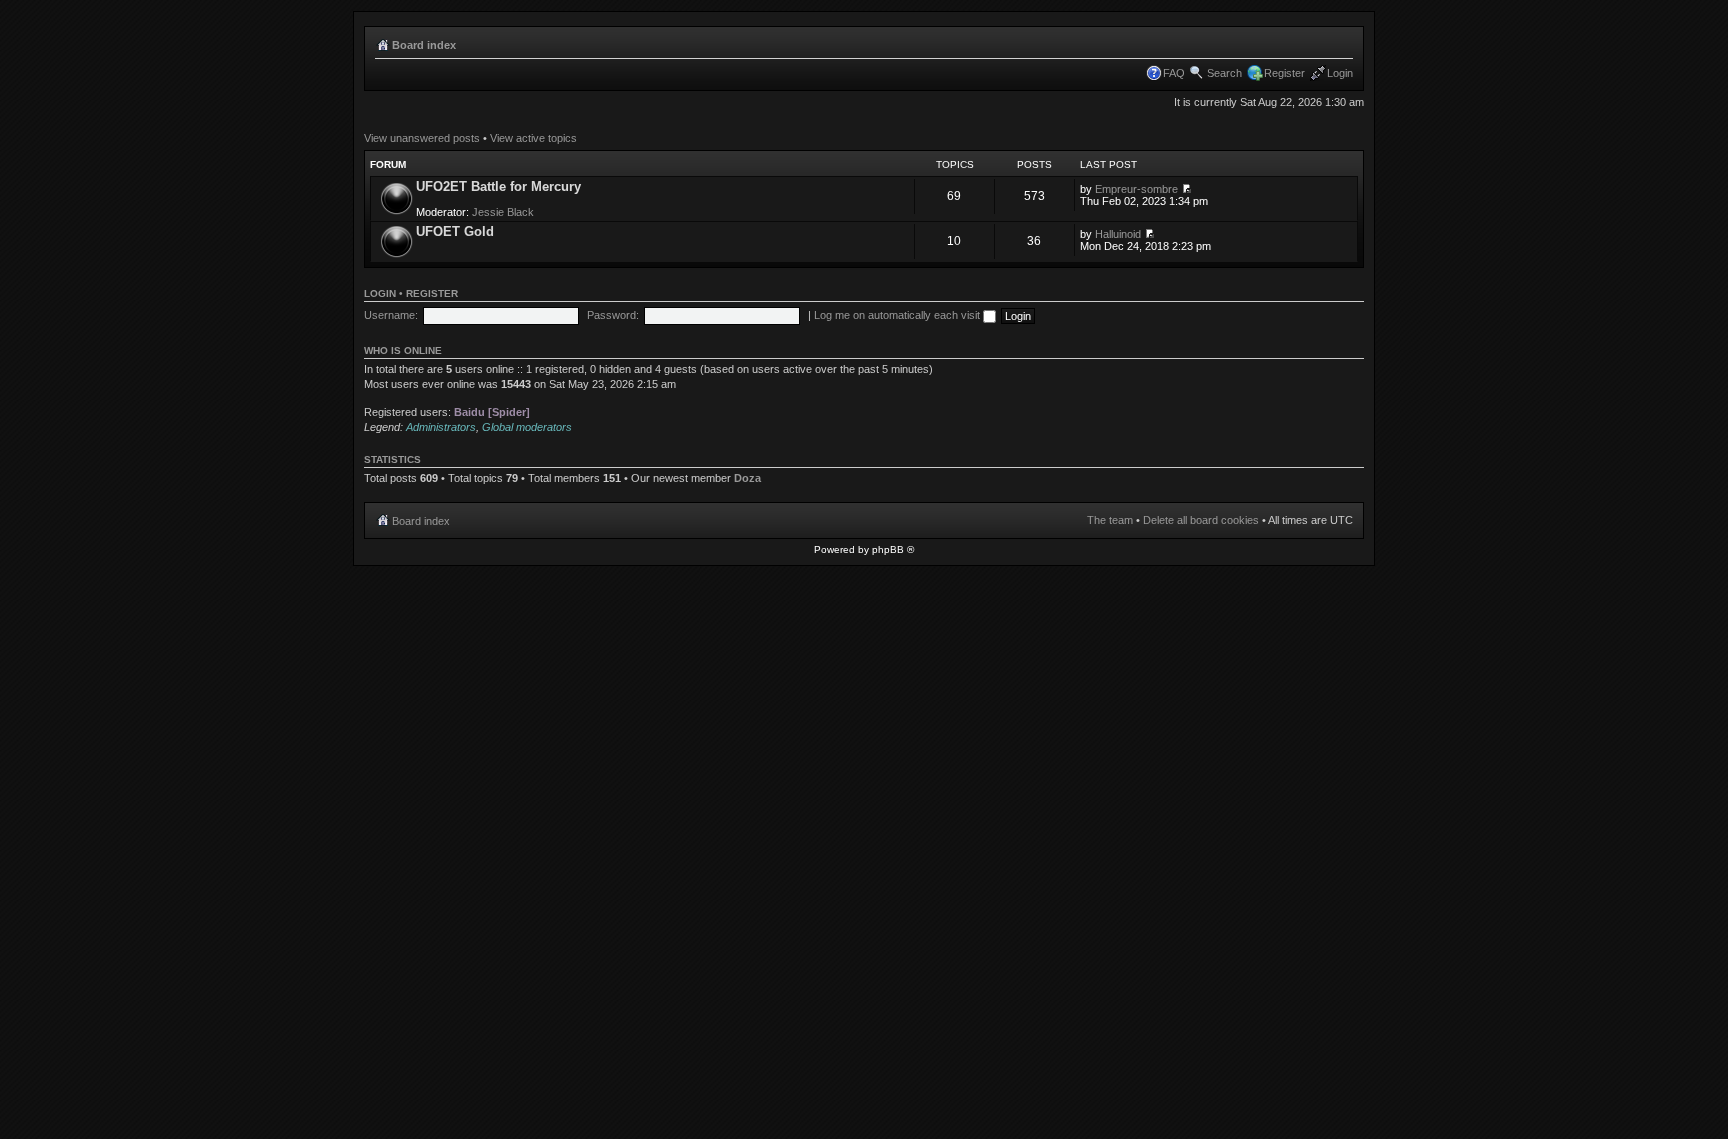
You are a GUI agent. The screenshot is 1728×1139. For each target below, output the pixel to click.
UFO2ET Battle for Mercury (498, 186)
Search (1224, 73)
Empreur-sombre (1136, 189)
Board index (424, 45)
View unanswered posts (422, 138)
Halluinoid (1118, 234)
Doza (747, 478)
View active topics (533, 138)
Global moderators (527, 427)
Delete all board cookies (1201, 520)
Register (1284, 73)
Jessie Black (503, 212)
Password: (613, 315)
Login (1340, 73)
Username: (391, 315)
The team (1110, 520)
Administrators (441, 427)
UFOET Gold (455, 231)
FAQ (1174, 73)
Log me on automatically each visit (898, 315)
